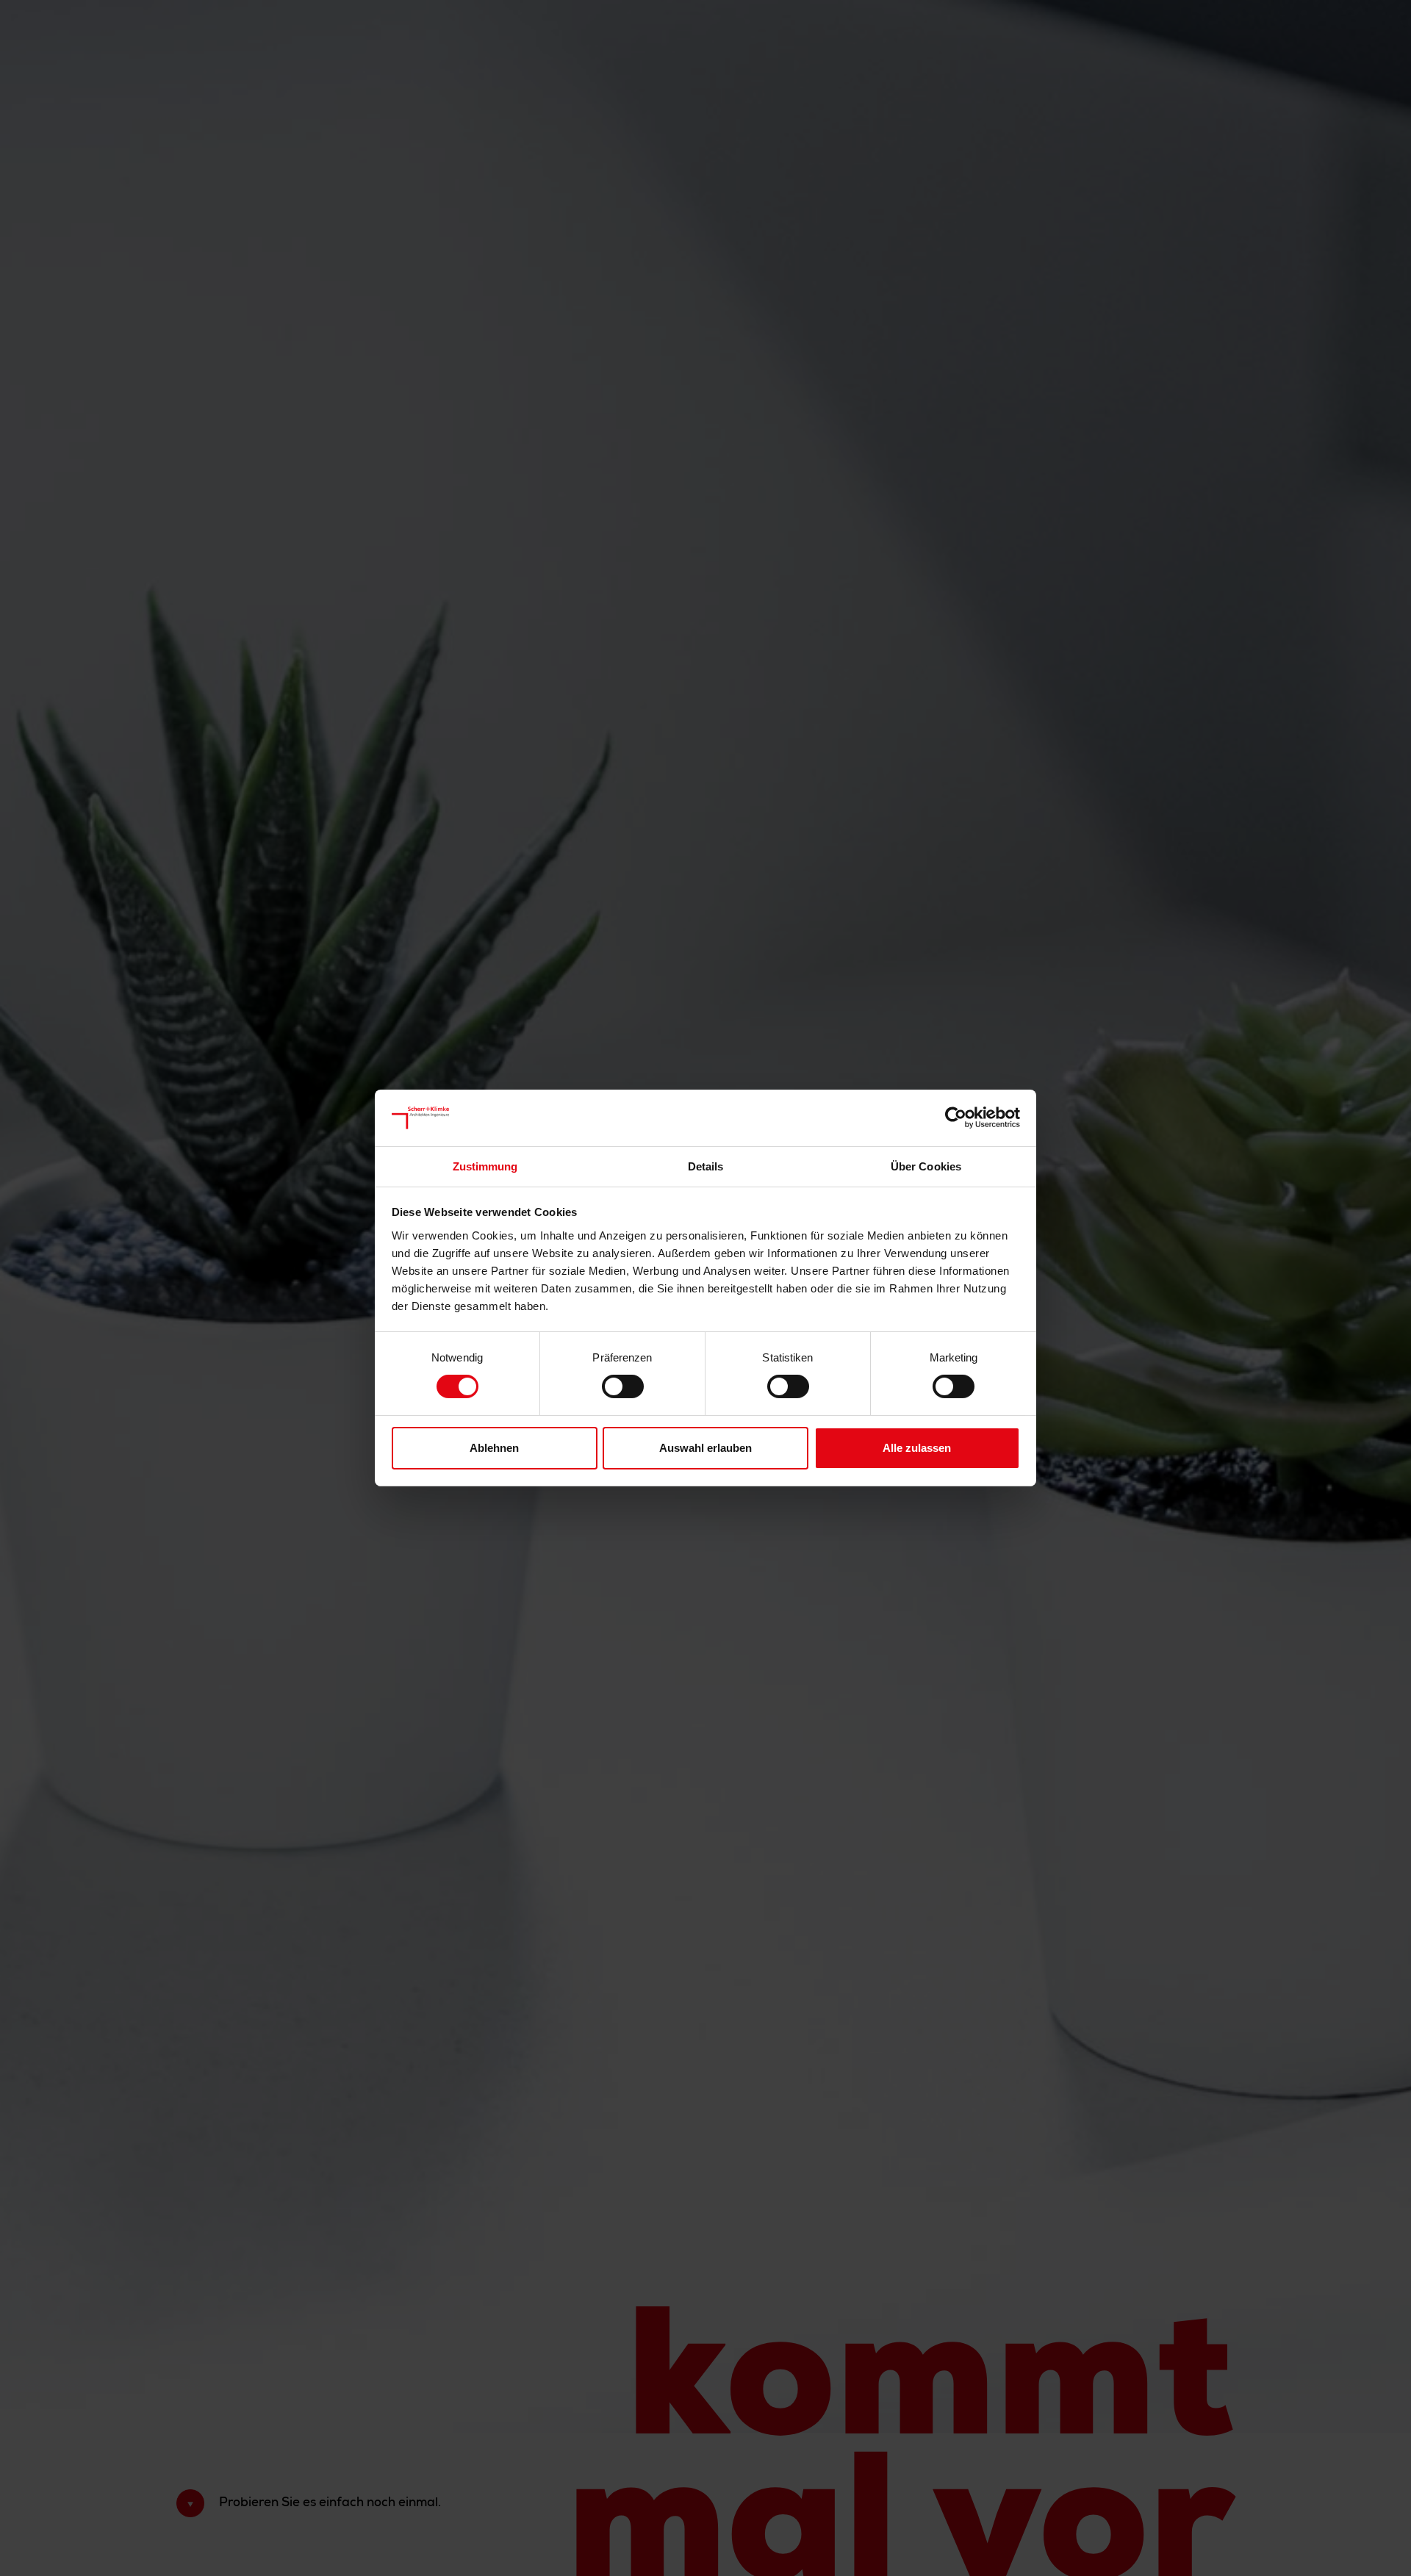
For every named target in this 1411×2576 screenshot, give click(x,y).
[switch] (623, 1386)
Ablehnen (494, 1448)
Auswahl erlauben (705, 1448)
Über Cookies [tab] (926, 1166)
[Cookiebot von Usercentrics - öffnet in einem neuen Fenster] (956, 1118)
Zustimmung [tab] (485, 1166)
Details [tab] (706, 1166)
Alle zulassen (917, 1448)
